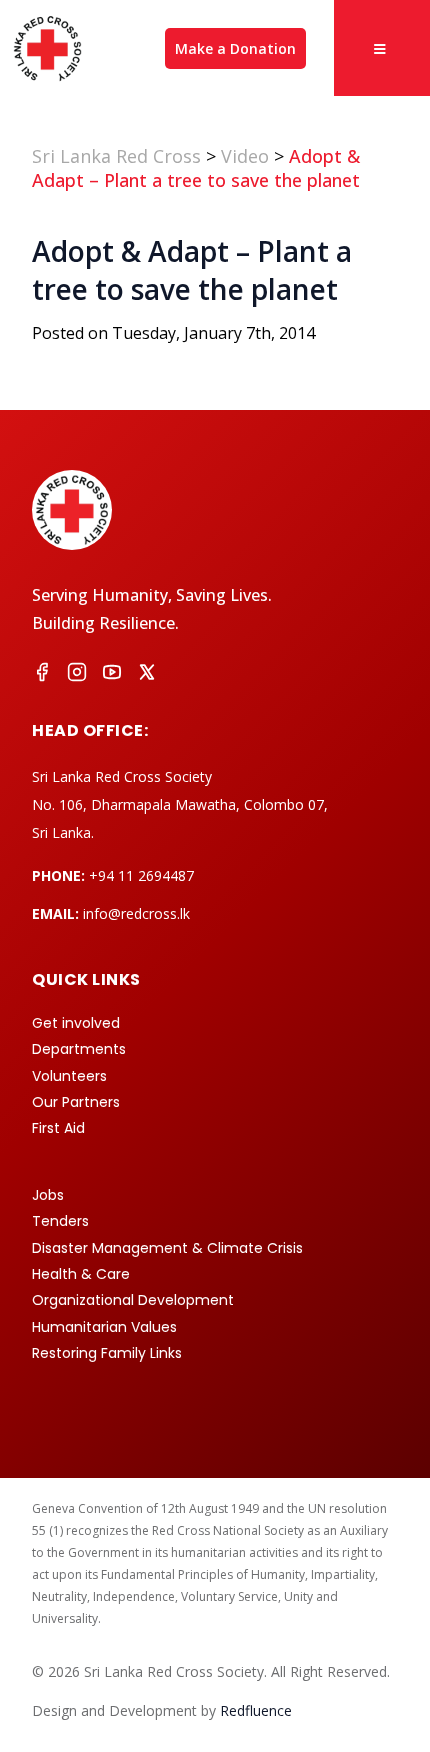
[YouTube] (112, 675)
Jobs (48, 1195)
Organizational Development (133, 1300)
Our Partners (76, 1102)
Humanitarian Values (104, 1327)
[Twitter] (147, 675)
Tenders (60, 1221)
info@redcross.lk (136, 913)
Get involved (76, 1023)
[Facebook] (42, 675)
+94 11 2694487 (141, 875)
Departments (79, 1049)
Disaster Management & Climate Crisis (167, 1248)
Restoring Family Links (107, 1353)
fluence (256, 1710)
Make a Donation (235, 48)
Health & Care (81, 1274)
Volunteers (69, 1076)
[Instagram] (77, 675)
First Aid (58, 1128)
